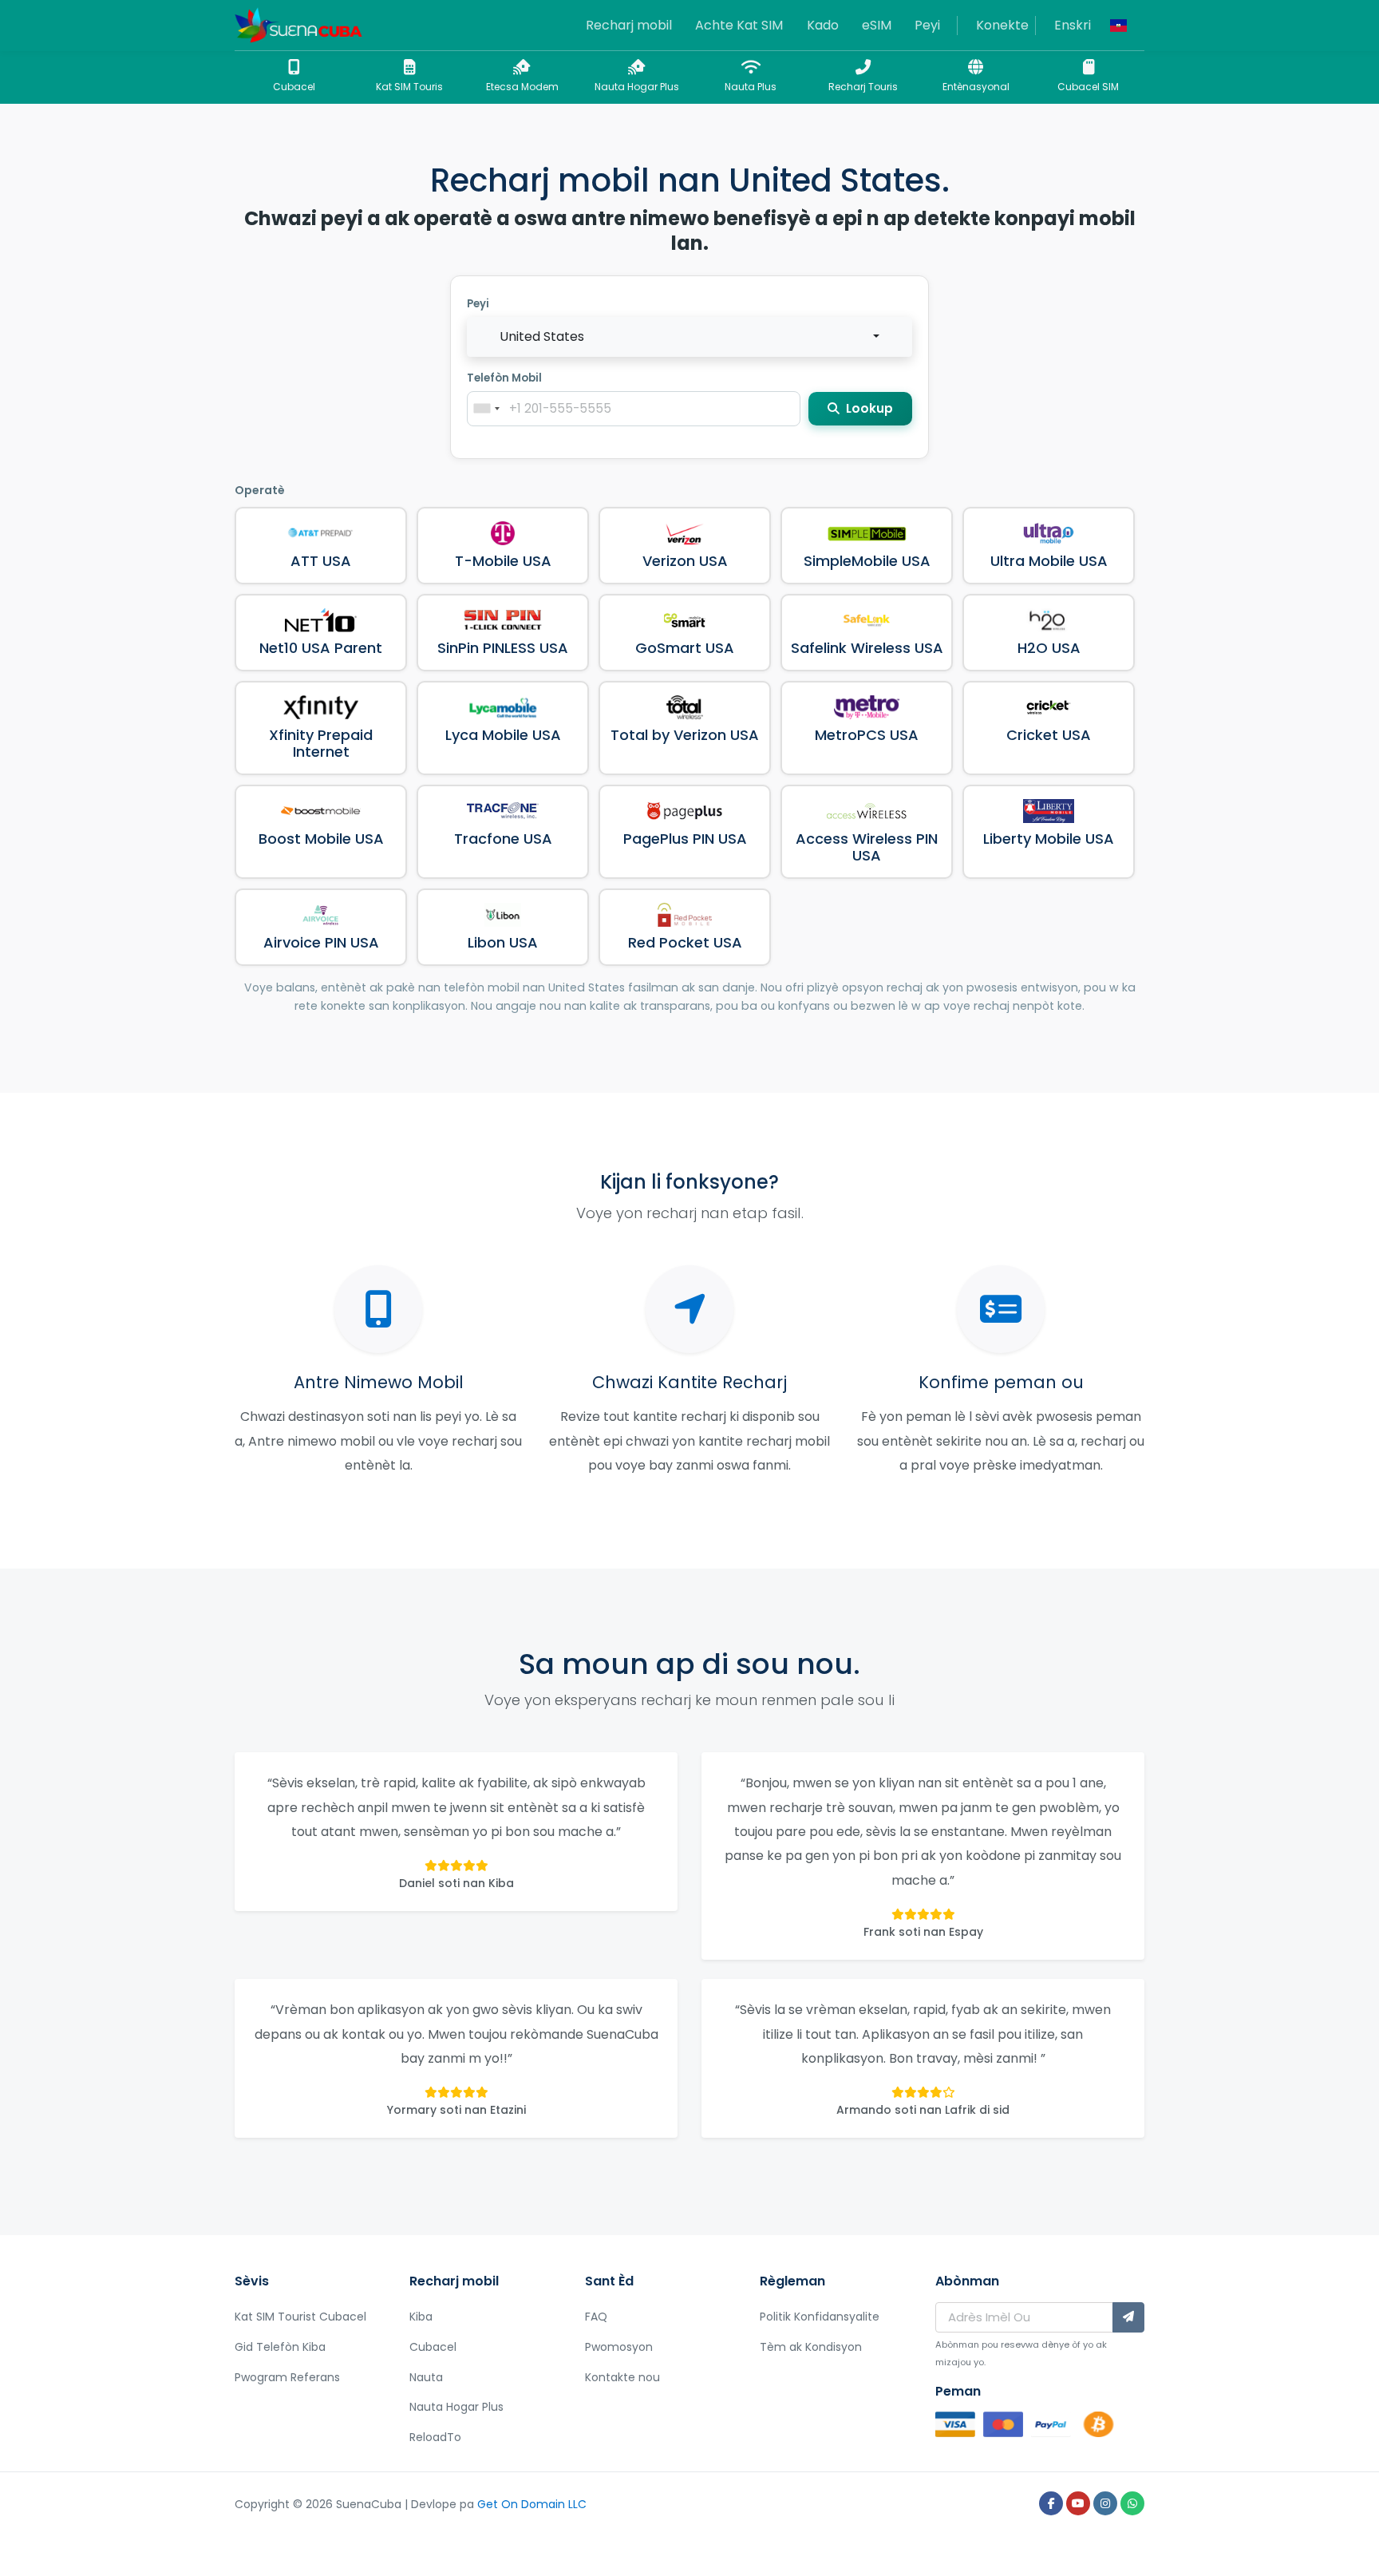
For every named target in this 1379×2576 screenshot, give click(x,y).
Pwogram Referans (287, 2377)
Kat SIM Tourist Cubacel (300, 2317)
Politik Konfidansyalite (820, 2317)
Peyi (927, 25)
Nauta (426, 2377)
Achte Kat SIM (739, 25)
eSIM (877, 25)
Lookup (868, 408)
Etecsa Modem (522, 87)
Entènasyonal (976, 87)
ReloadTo (435, 2437)
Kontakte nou (622, 2377)
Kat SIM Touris (409, 87)
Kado (823, 25)
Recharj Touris (863, 87)
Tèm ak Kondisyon (811, 2347)
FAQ (596, 2317)
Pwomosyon (619, 2347)
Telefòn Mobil (504, 378)
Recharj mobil (629, 25)
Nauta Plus (751, 87)
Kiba (421, 2317)
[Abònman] (1128, 2317)
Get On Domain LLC (532, 2504)
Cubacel (294, 87)
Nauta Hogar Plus (637, 87)
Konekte (1002, 25)
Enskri (1073, 25)
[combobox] (689, 337)
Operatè (260, 490)
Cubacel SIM (1088, 87)
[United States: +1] (486, 409)
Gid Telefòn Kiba (280, 2347)
